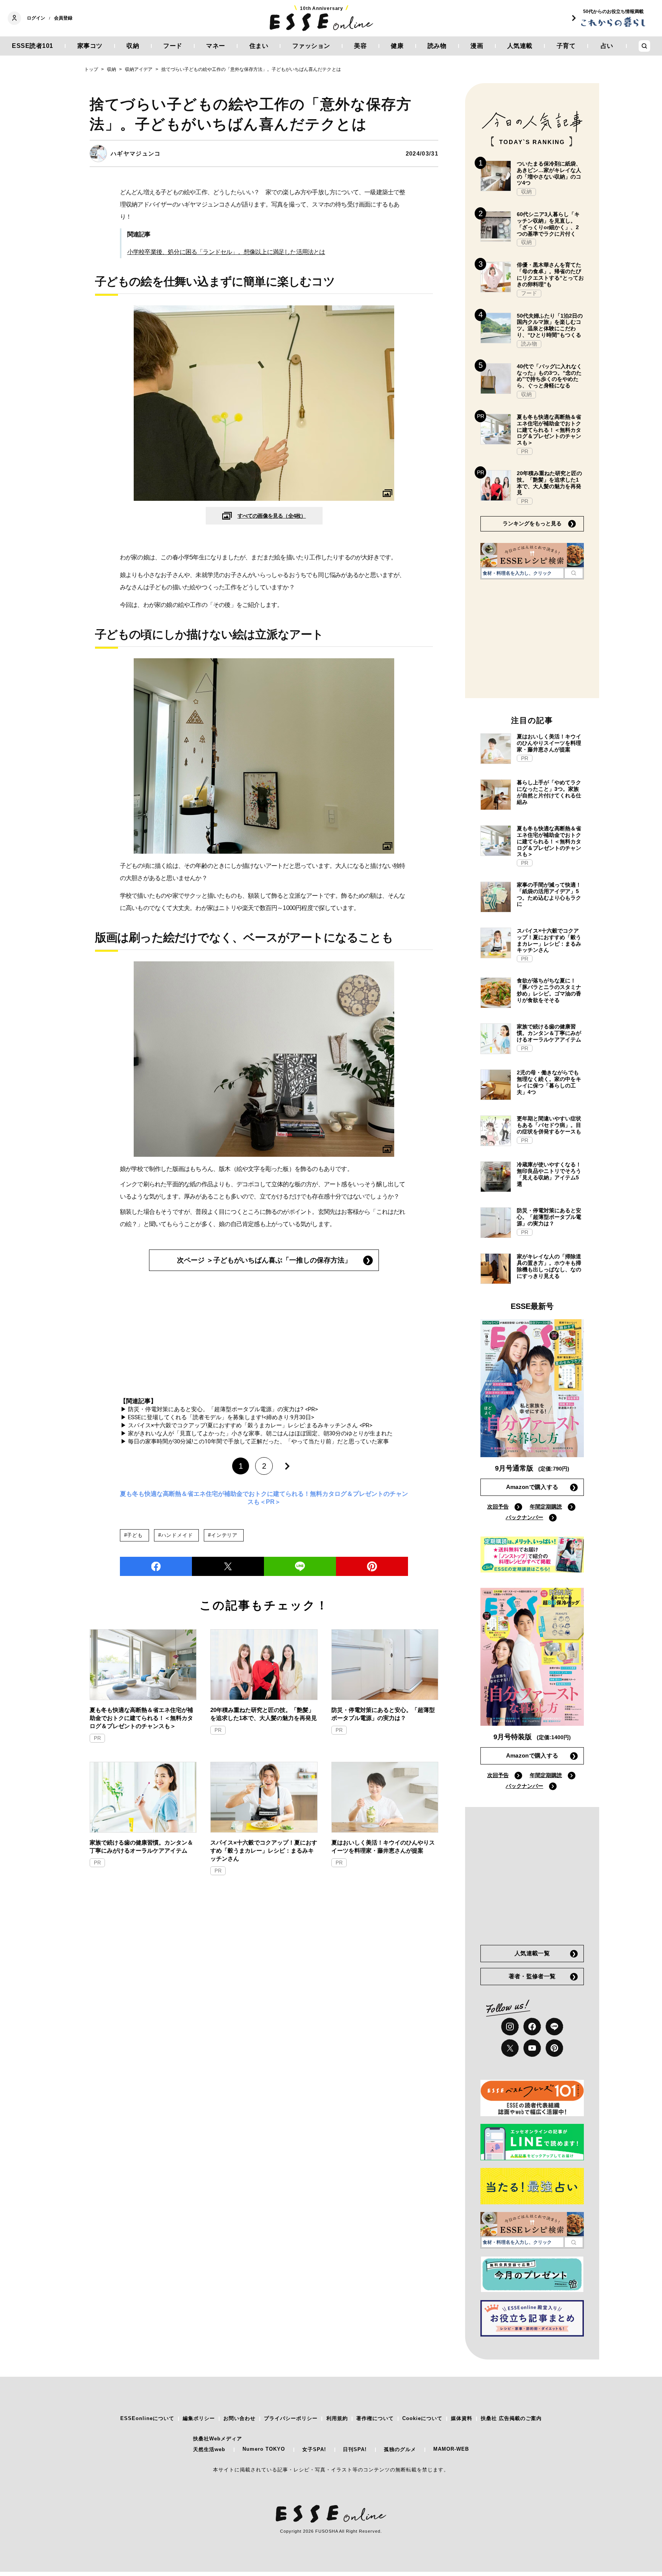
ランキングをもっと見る (532, 523)
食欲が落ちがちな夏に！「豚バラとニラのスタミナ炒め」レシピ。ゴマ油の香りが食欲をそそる (549, 990)
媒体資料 (462, 2418)
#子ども (134, 1535)
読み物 (437, 46)
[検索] (574, 573)
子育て (566, 46)
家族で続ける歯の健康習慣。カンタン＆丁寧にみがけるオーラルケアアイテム (141, 1846)
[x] (510, 2048)
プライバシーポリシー (291, 2418)
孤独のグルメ (400, 2449)
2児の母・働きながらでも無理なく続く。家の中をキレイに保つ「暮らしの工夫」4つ (549, 1082)
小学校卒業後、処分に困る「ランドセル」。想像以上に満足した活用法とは (226, 252)
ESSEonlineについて (147, 2418)
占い (607, 46)
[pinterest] (554, 2048)
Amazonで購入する (532, 1487)
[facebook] (156, 1566)
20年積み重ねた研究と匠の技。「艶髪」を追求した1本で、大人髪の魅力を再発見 (264, 1714)
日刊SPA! (355, 2449)
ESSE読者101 (33, 46)
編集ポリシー (199, 2418)
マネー (216, 46)
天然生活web (209, 2449)
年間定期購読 (546, 1507)
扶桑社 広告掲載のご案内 (511, 2418)
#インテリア (223, 1535)
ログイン (36, 18)
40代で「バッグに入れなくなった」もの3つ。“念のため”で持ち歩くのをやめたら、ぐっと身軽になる (549, 376)
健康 (397, 46)
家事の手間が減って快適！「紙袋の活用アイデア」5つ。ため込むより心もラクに (549, 894)
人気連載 (520, 46)
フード (173, 46)
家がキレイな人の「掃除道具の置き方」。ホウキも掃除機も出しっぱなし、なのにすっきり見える (549, 1266)
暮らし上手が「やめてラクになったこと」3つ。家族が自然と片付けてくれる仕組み (549, 792)
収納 (133, 46)
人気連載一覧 (532, 1953)
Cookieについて (422, 2418)
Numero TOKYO (264, 2449)
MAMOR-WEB (451, 2449)
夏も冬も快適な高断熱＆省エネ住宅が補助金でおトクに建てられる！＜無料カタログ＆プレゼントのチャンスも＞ (141, 1718)
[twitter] (228, 1566)
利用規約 (337, 2418)
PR (97, 1738)
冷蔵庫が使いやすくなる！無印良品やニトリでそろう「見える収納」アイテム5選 (549, 1174)
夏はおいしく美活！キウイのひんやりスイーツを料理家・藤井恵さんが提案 (383, 1846)
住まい (259, 46)
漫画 (477, 46)
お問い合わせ (239, 2418)
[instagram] (510, 2027)
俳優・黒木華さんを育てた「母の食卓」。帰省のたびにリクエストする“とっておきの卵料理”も (550, 274)
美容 (360, 46)
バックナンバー (524, 1517)
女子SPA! (314, 2449)
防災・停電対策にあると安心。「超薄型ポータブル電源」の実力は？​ (383, 1714)
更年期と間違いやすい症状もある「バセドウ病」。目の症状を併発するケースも (549, 1125)
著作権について (375, 2418)
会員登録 (63, 18)
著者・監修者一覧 (532, 1976)
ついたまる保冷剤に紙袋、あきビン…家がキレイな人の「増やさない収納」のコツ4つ (549, 173)
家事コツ (90, 46)
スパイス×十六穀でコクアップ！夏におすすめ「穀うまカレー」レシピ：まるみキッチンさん (264, 1850)
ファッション (311, 46)
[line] (300, 1566)
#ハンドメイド (175, 1535)
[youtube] (532, 2048)
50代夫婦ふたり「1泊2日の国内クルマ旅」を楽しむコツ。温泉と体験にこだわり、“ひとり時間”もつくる (550, 325)
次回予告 (498, 1507)
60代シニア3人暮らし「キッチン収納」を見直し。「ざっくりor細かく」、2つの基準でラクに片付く (548, 224)
